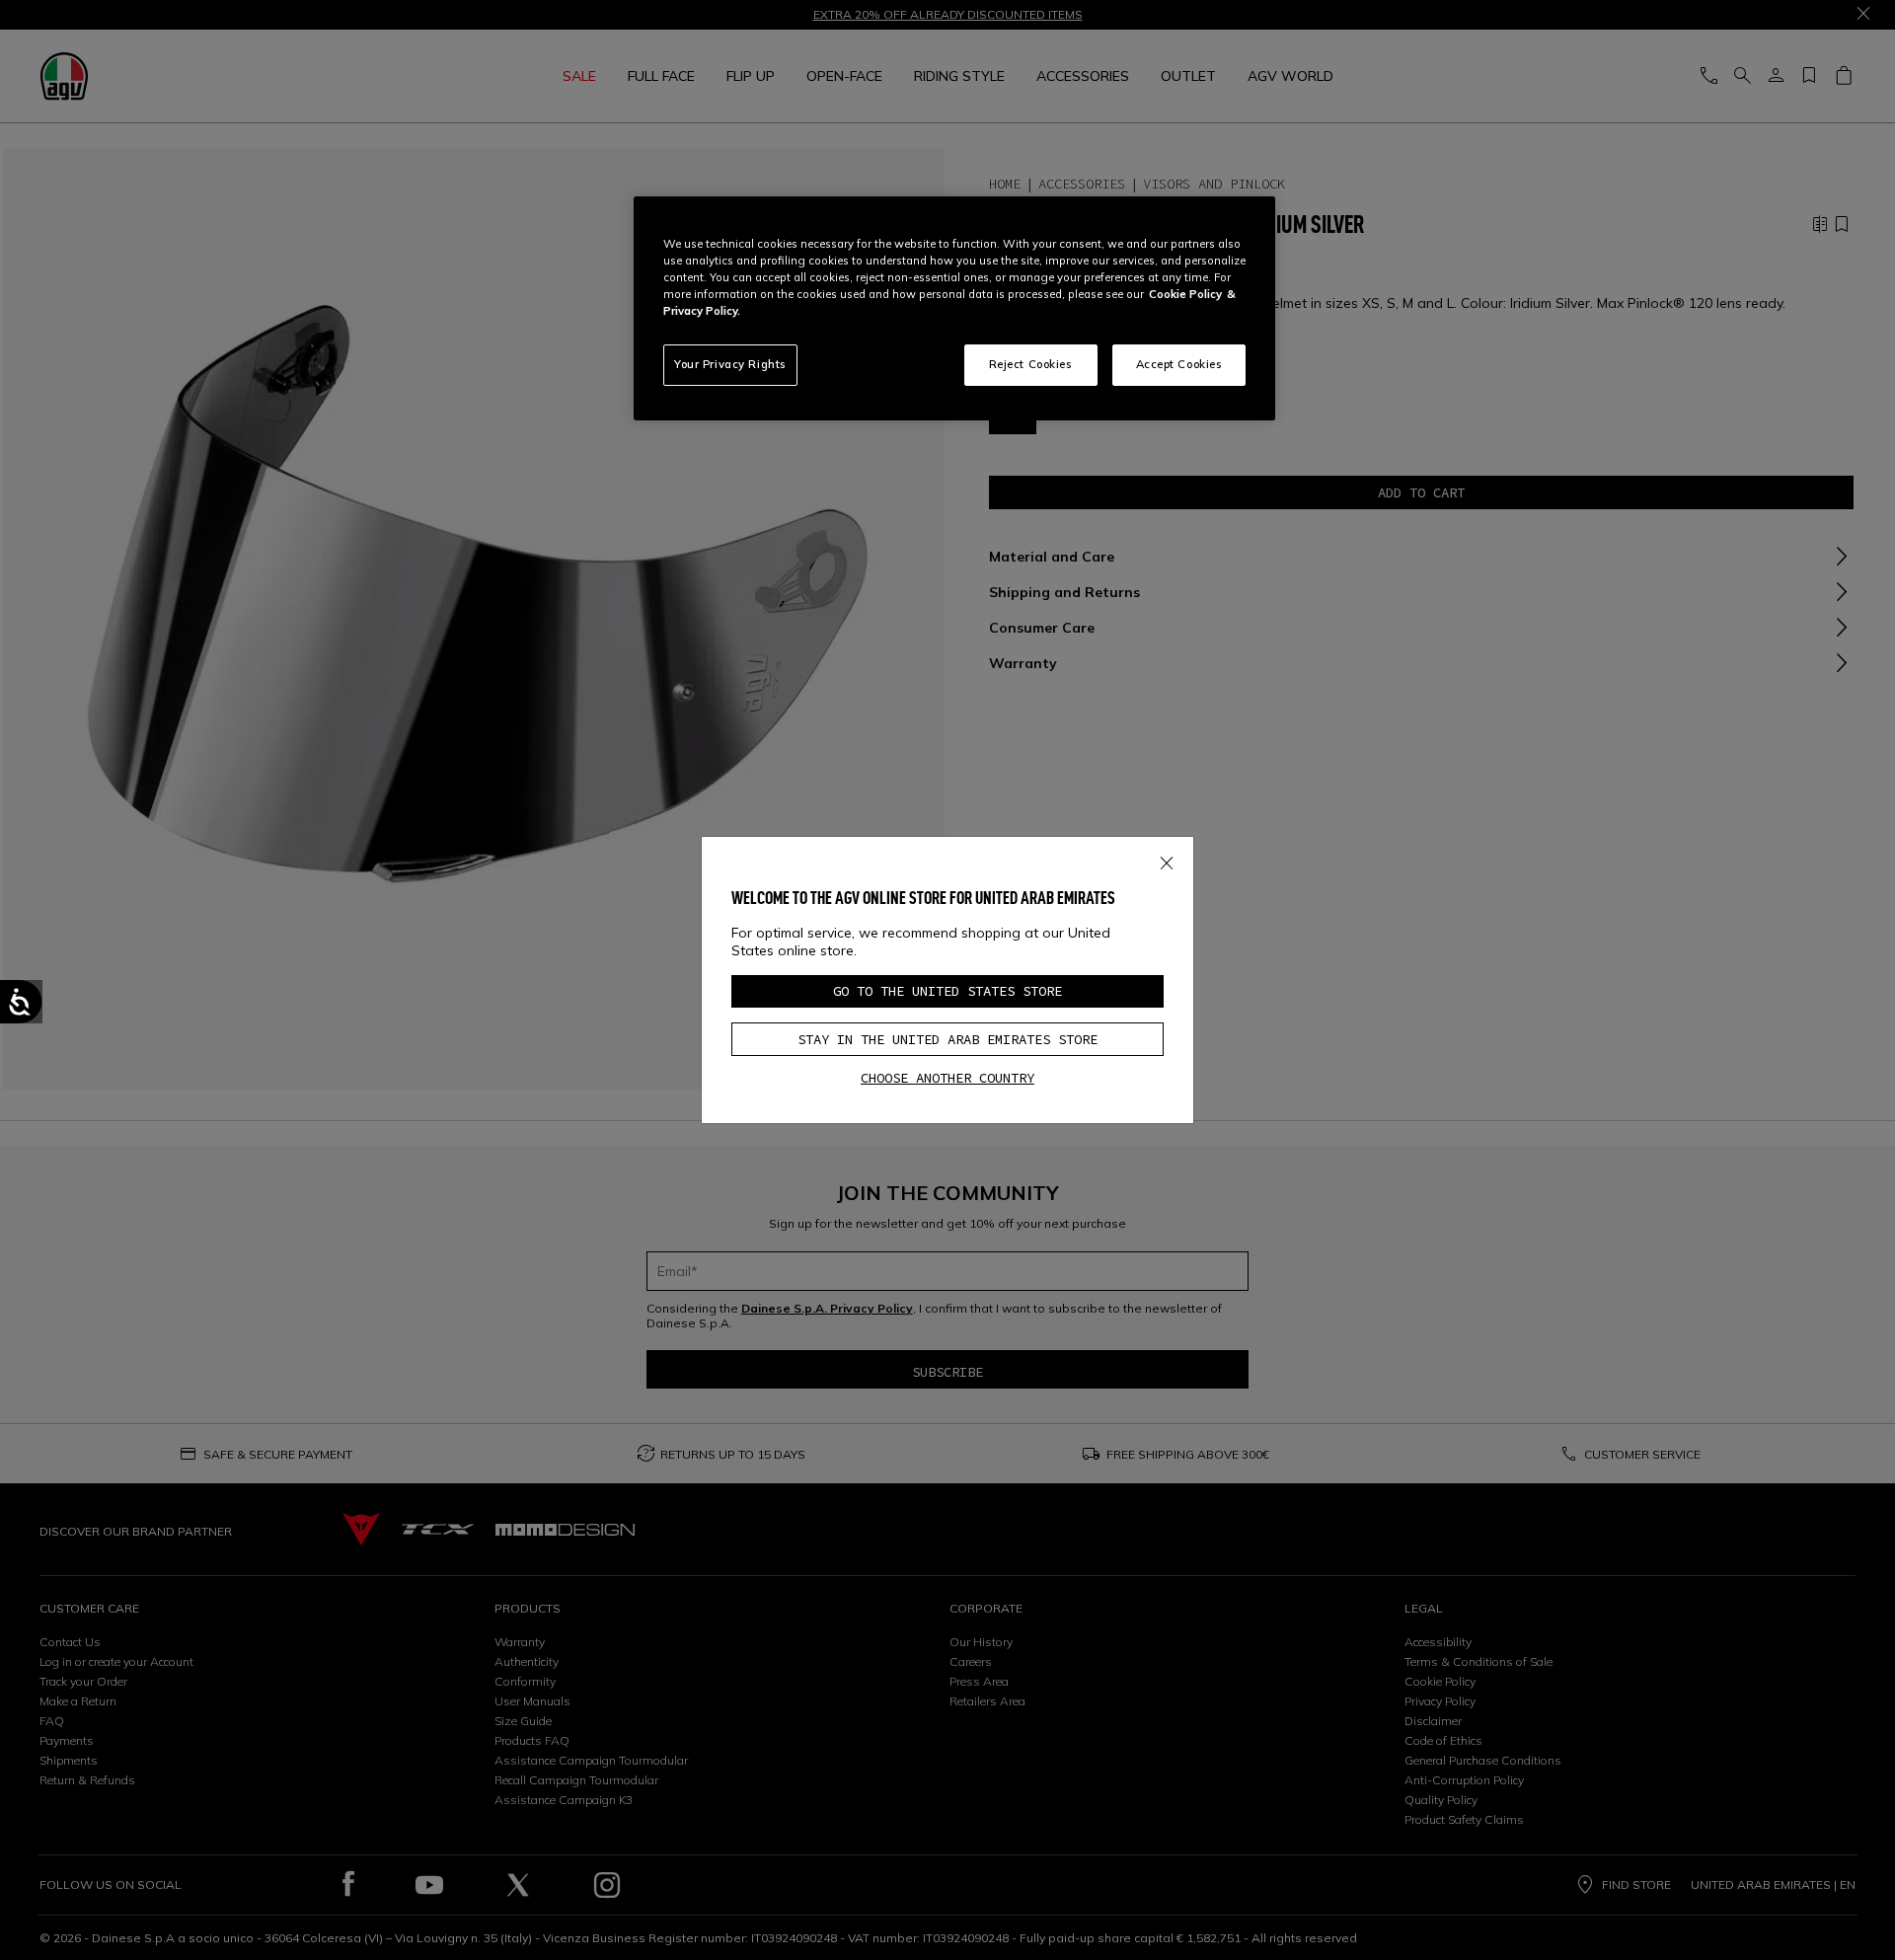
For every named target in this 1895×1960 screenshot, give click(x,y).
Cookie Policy (1185, 294)
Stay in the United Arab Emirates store (947, 1039)
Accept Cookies (1179, 364)
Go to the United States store (947, 991)
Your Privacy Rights (730, 364)
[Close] (1167, 860)
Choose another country (947, 1078)
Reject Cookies (1031, 364)
